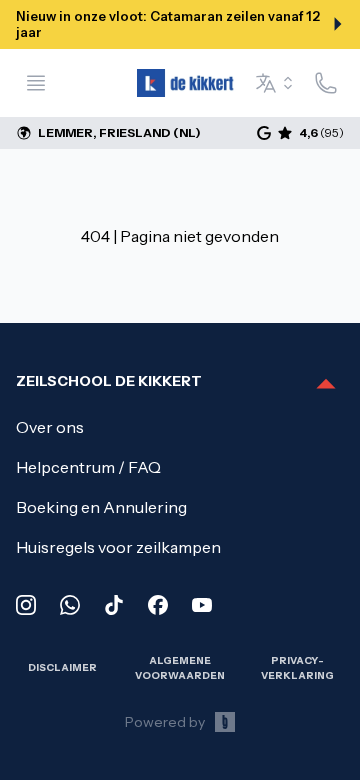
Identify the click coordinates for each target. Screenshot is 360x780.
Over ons (50, 427)
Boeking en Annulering (101, 507)
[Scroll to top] (326, 385)
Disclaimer (62, 667)
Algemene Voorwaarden (180, 667)
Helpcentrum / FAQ (88, 467)
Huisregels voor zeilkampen (118, 547)
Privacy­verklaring (297, 667)
